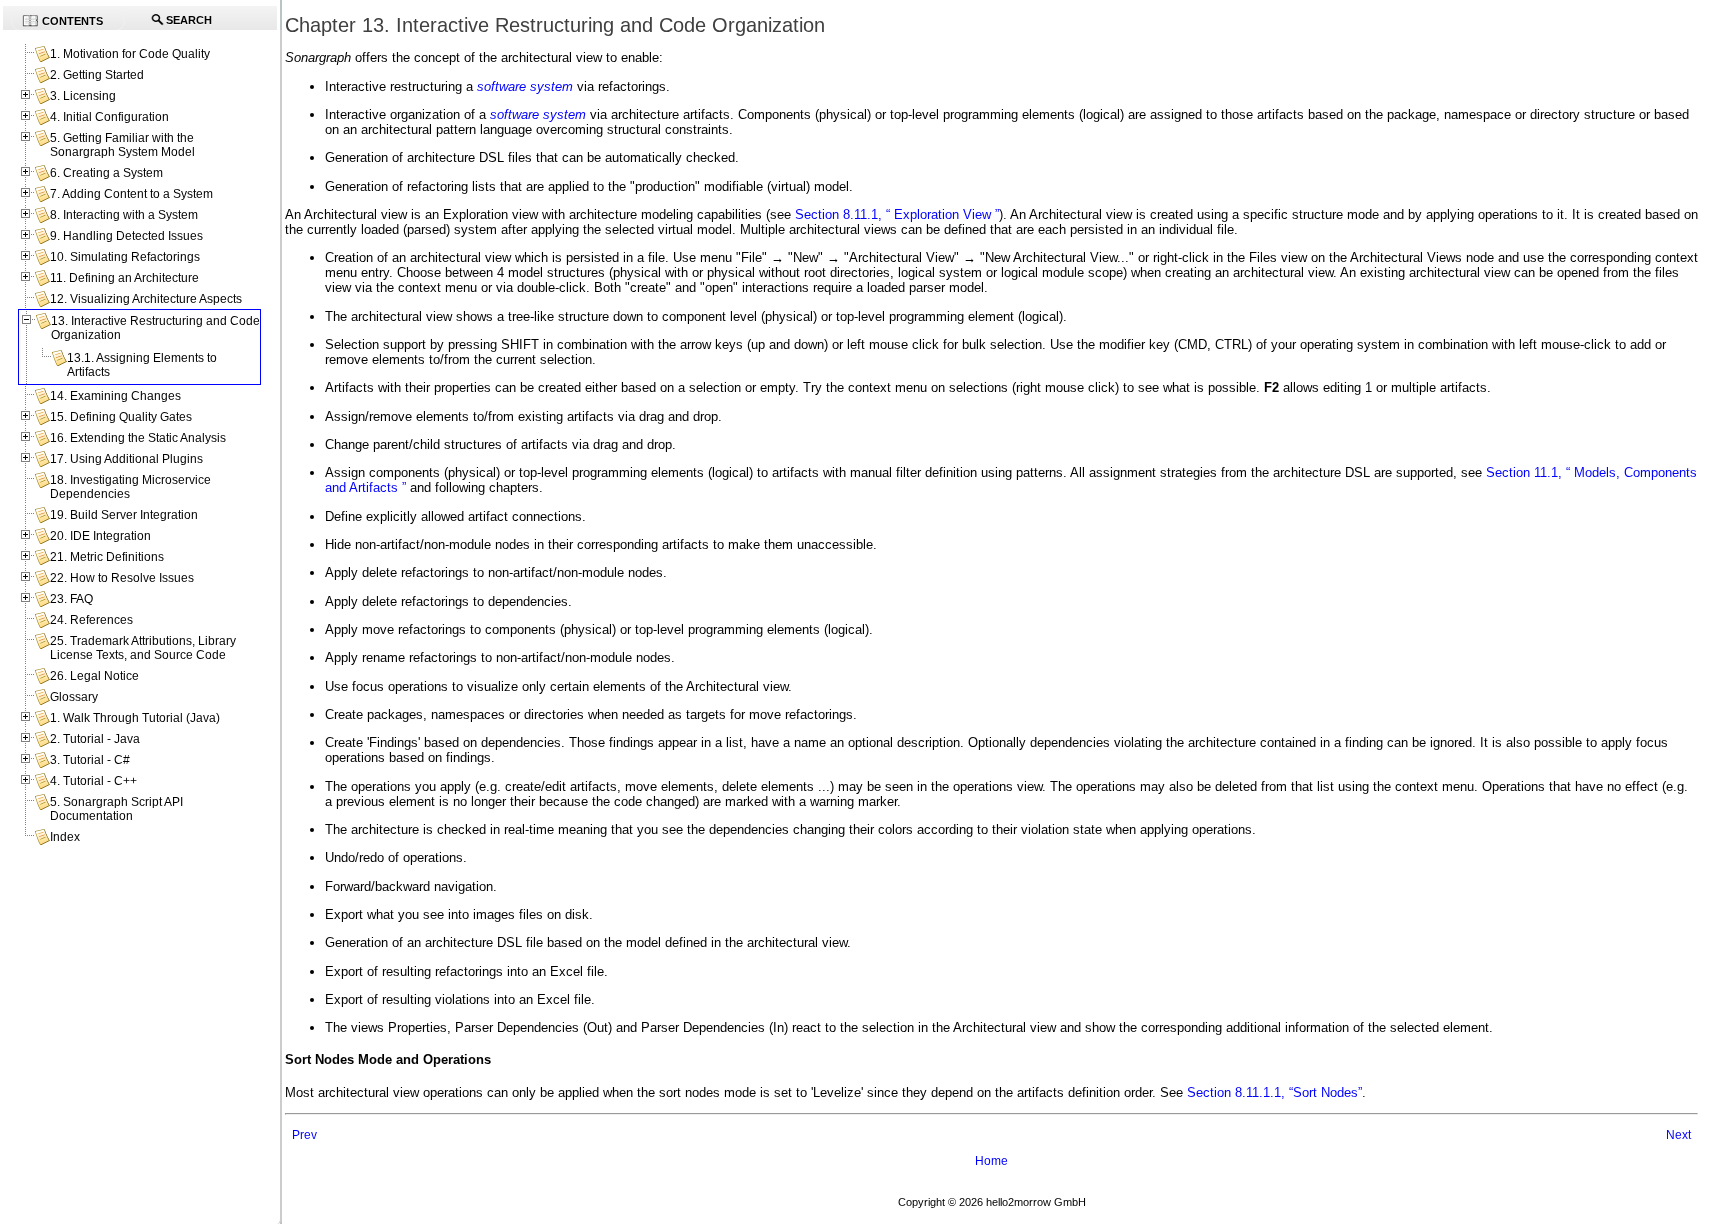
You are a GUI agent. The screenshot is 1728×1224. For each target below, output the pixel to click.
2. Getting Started (97, 75)
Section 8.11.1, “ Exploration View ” (897, 214)
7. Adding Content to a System (131, 194)
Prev (304, 1135)
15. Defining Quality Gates (121, 417)
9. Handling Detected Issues (126, 236)
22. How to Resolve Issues (122, 578)
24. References (91, 620)
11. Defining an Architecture (124, 278)
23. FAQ (71, 599)
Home (991, 1161)
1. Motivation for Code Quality (130, 54)
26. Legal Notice (94, 676)
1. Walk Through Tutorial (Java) (135, 718)
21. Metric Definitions (107, 557)
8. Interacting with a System (124, 215)
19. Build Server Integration (124, 515)
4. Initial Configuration (109, 117)
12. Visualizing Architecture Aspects (146, 299)
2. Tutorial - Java (95, 739)
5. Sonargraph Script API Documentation (116, 809)
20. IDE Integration (100, 536)
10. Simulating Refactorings (125, 257)
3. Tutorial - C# (90, 760)
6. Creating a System (106, 173)
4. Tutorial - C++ (93, 781)
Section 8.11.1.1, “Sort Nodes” (1274, 1092)
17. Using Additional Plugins (126, 459)
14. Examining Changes (115, 396)
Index (65, 837)
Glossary (74, 697)
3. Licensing (83, 96)
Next (1678, 1135)
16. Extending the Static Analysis (138, 438)
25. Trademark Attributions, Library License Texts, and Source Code (143, 648)
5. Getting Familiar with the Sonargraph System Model (122, 145)
